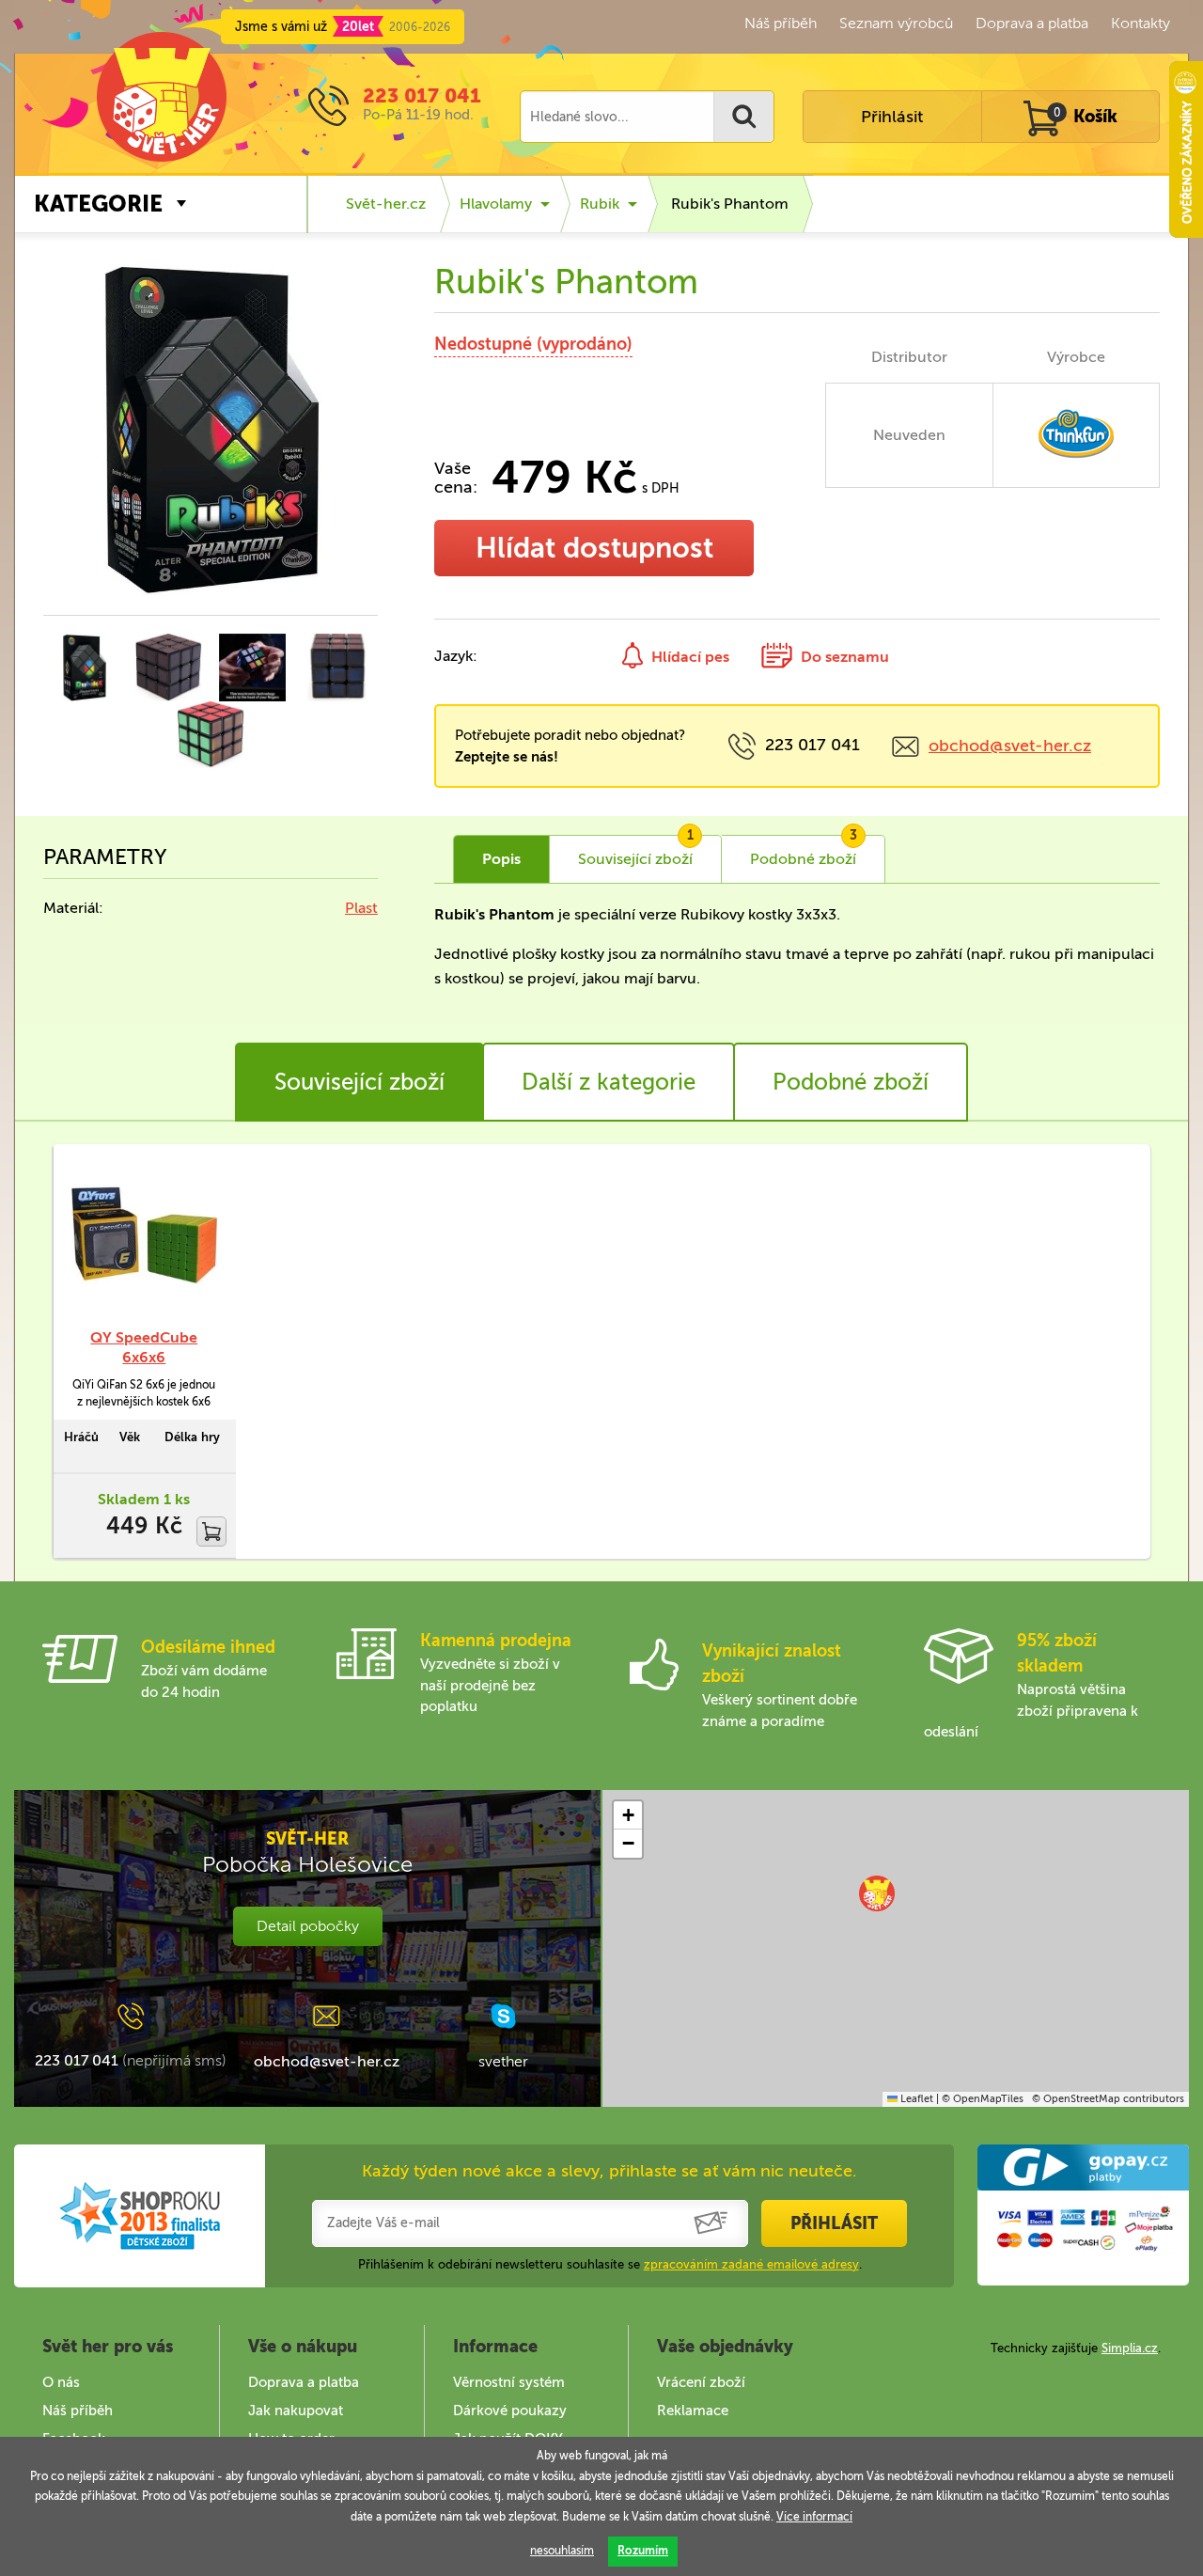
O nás (61, 2382)
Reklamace (693, 2411)
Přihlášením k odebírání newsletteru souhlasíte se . (610, 2264)
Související (636, 852)
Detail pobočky (308, 1926)
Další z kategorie (609, 1082)
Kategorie (98, 204)
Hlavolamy (496, 204)
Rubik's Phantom (730, 204)
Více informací (814, 2517)
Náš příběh (781, 23)
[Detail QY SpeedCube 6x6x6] (144, 1236)
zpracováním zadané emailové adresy (751, 2264)
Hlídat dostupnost (594, 548)
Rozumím (643, 2551)
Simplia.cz (1130, 2348)
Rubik (600, 204)
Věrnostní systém (509, 2382)
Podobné (804, 852)
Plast (361, 908)
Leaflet (915, 2099)
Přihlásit (892, 117)
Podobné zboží (851, 1082)
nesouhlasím (562, 2551)
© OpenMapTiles (983, 2099)
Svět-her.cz (386, 204)
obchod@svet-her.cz (1010, 746)
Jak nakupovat (296, 2411)
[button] (877, 1893)
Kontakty (1141, 23)
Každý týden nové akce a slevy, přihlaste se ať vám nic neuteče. (609, 2171)
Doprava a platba (1032, 23)
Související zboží (359, 1082)
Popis (501, 859)
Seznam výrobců (896, 23)
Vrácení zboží (701, 2382)
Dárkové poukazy (510, 2411)
